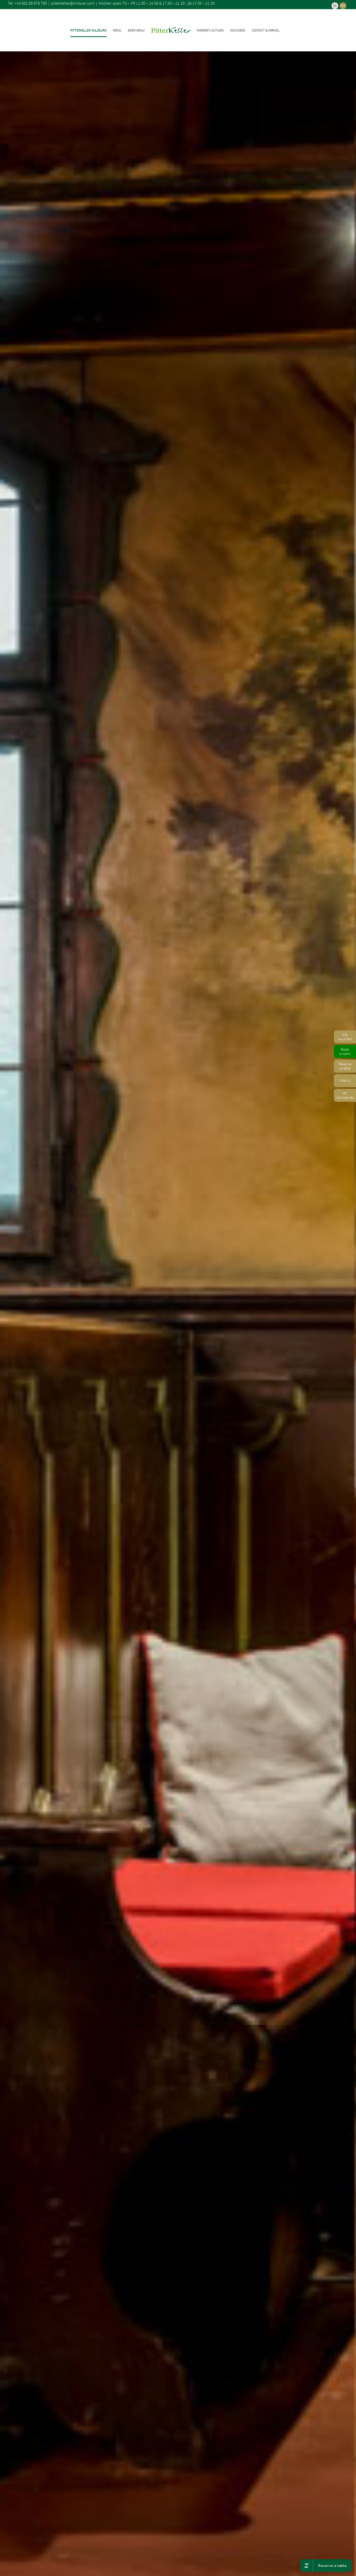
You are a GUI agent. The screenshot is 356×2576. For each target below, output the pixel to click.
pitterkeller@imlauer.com (73, 3)
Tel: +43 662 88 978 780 (27, 3)
